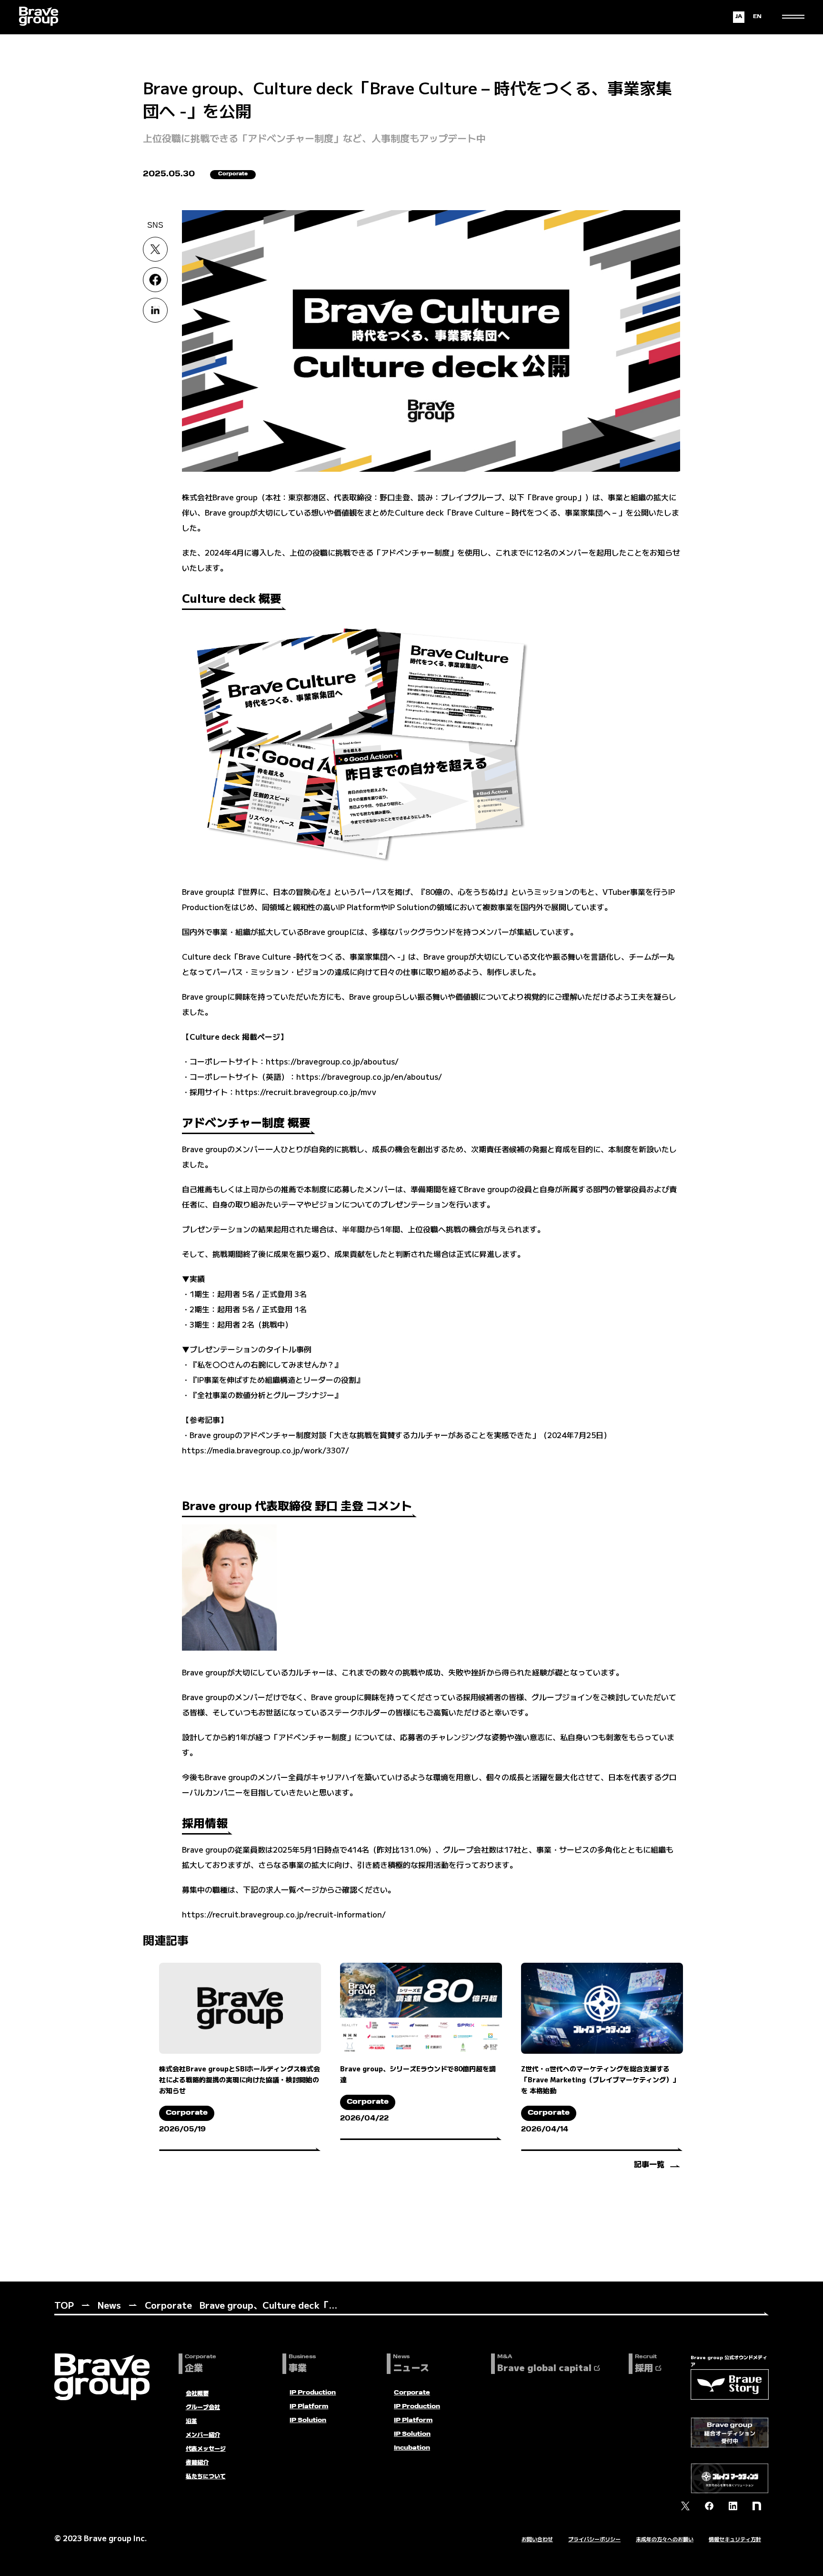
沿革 (191, 2420)
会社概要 (197, 2393)
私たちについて (206, 2476)
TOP (64, 2305)
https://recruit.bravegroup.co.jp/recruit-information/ (284, 1914)
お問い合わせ (537, 2539)
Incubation (412, 2448)
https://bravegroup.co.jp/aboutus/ (332, 1061)
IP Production (313, 2393)
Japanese (739, 17)
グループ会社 (203, 2407)
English (757, 17)
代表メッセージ (206, 2448)
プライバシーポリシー (594, 2539)
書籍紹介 (197, 2462)
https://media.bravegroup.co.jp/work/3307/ (266, 1450)
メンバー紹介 (203, 2434)
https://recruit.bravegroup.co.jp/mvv (306, 1092)
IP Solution (308, 2421)
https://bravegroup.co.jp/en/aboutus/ (369, 1076)
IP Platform (309, 2407)
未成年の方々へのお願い (665, 2539)
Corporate (168, 2305)
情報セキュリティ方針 (735, 2539)
